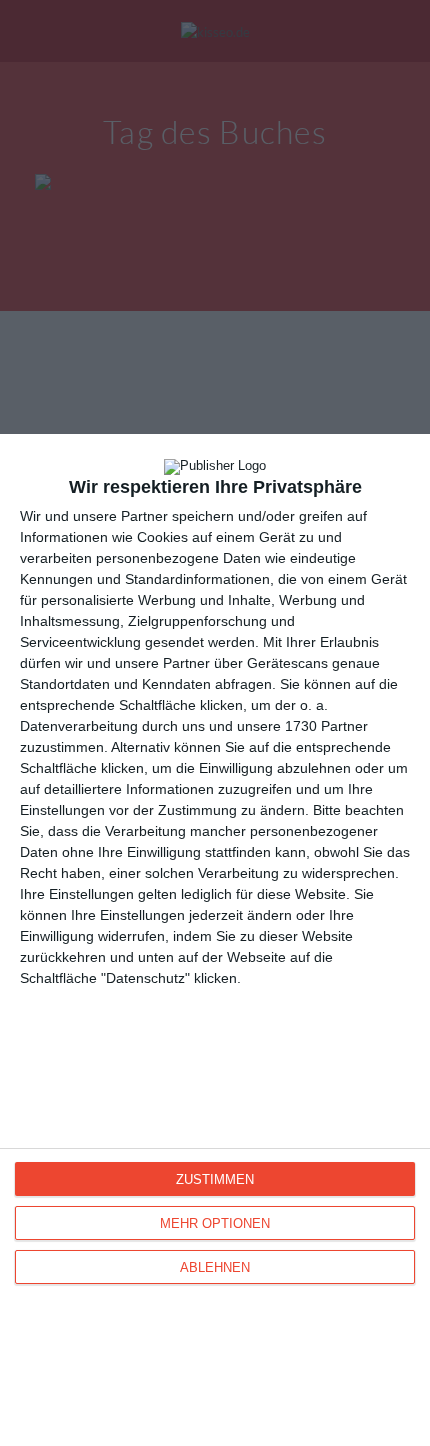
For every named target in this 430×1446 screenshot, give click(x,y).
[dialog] (215, 940)
